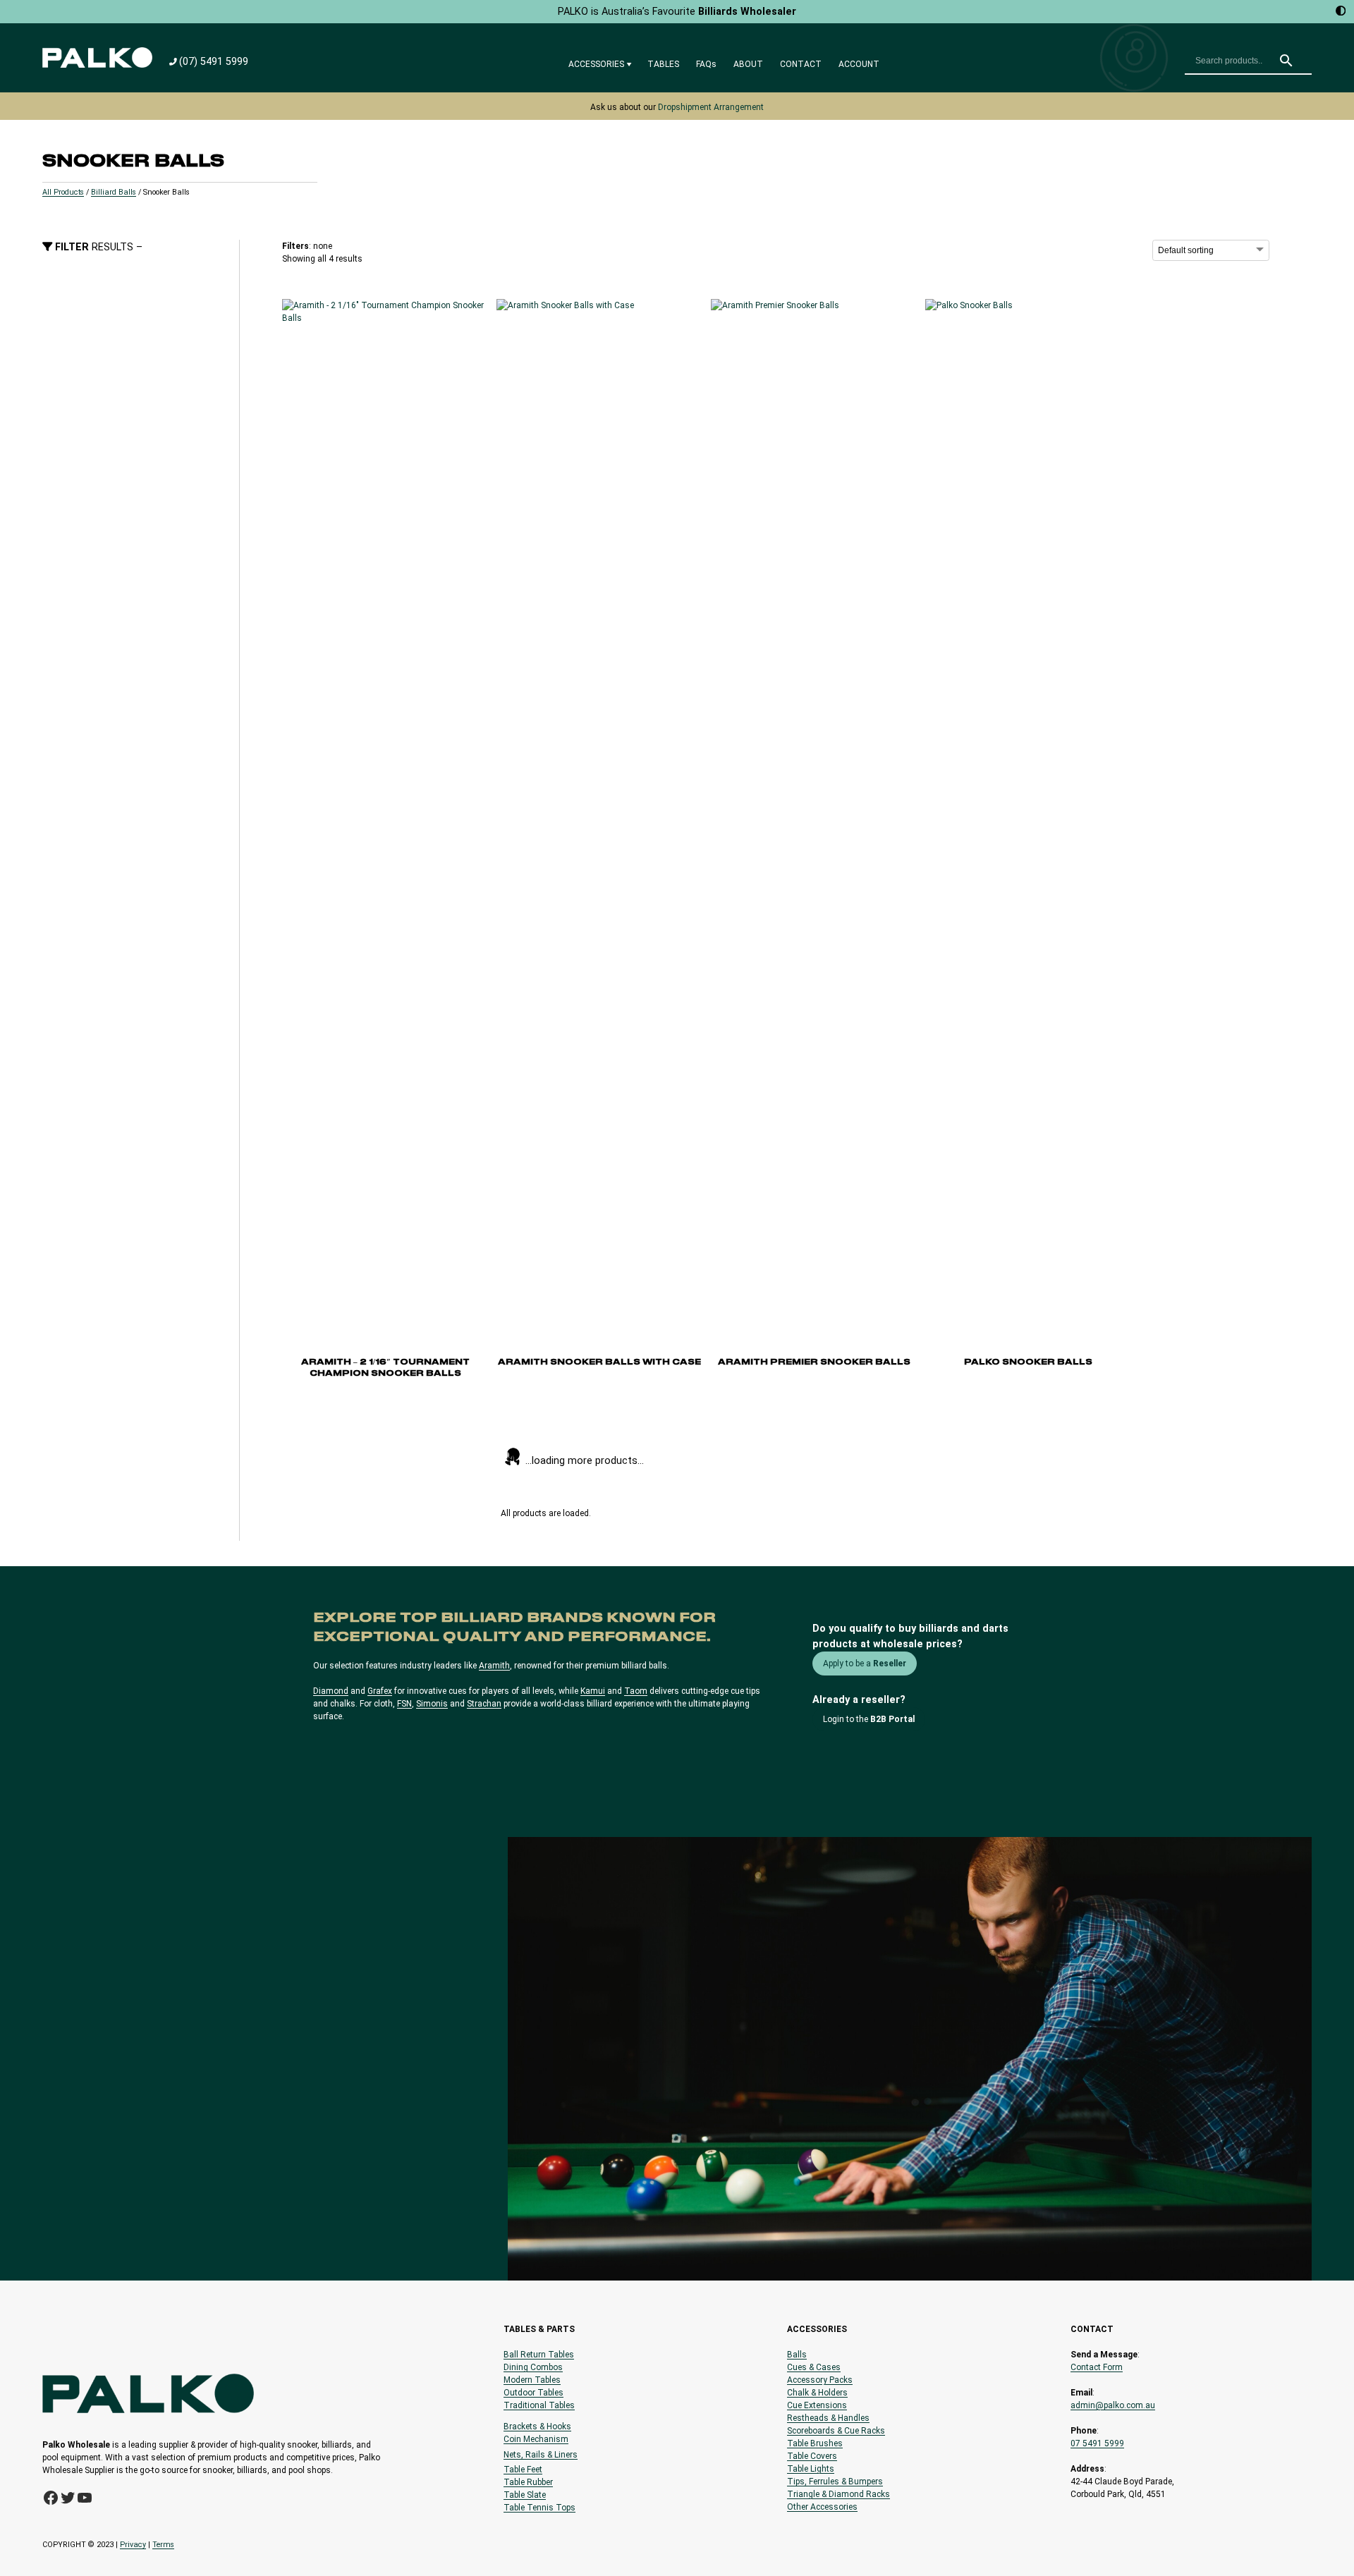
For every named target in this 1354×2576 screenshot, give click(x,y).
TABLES (663, 64)
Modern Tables (532, 2380)
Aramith (494, 1666)
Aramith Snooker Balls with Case (599, 1362)
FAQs (706, 64)
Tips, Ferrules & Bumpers (835, 2482)
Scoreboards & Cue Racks (836, 2431)
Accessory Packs (820, 2380)
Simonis (432, 1704)
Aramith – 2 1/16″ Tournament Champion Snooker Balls (385, 1368)
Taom (636, 1691)
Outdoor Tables (533, 2393)
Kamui (593, 1691)
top (1340, 2541)
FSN (404, 1704)
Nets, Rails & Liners (541, 2455)
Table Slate (525, 2495)
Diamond (331, 1691)
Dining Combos (533, 2367)
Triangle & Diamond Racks (838, 2494)
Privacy (133, 2545)
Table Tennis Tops (539, 2508)
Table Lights (811, 2469)
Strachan (484, 1704)
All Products (63, 192)
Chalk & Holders (817, 2393)
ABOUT (748, 64)
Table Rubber (528, 2482)
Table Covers (812, 2456)
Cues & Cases (814, 2367)
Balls (797, 2355)
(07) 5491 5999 (214, 62)
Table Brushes (815, 2443)
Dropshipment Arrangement (711, 107)
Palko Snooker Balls (1028, 1362)
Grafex (380, 1691)
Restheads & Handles (828, 2418)
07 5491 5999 (1097, 2443)
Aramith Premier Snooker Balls (814, 1362)
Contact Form (1097, 2367)
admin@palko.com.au (1113, 2405)
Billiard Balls (114, 192)
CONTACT (801, 64)
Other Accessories (822, 2507)
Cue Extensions (817, 2405)
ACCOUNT (859, 64)
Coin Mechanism (536, 2439)
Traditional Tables (539, 2405)
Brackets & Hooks (537, 2427)
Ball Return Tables (539, 2355)
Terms (163, 2545)
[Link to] (97, 57)
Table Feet (523, 2470)
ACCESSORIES (596, 64)
